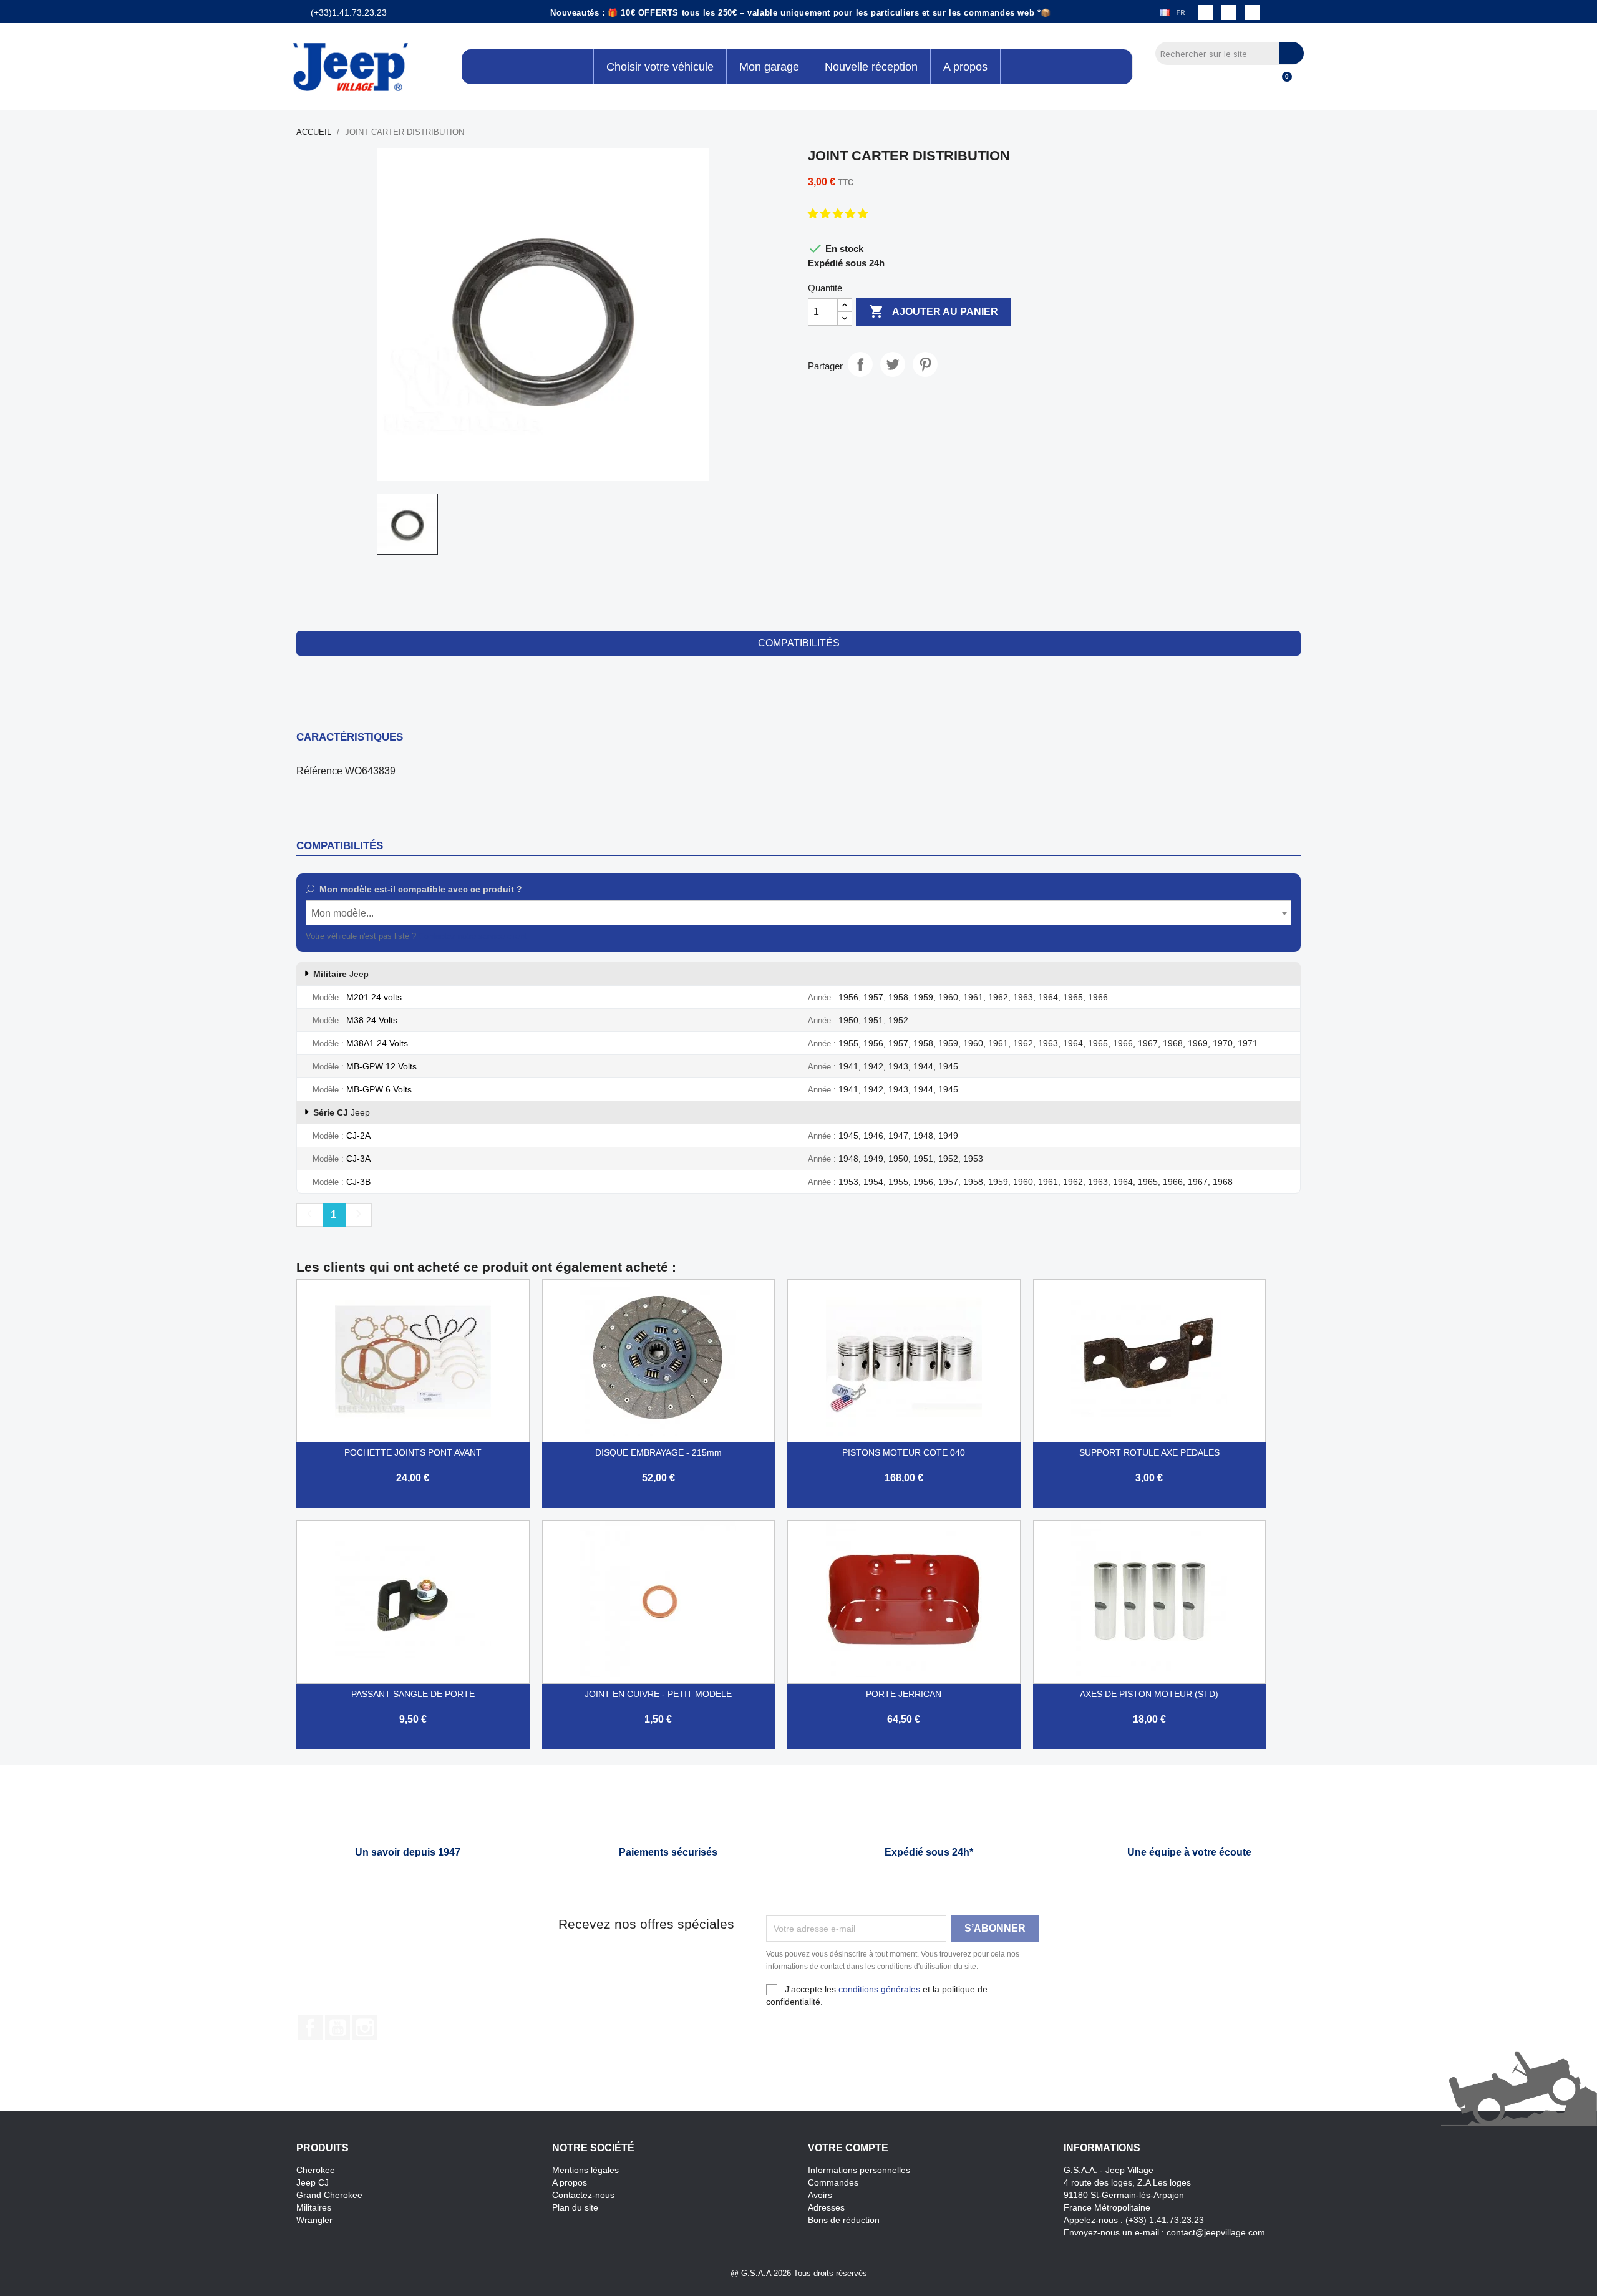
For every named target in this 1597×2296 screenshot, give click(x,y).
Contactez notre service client (473, 936)
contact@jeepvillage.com (1216, 2232)
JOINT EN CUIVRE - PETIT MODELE (658, 1694)
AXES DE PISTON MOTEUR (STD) (1149, 1694)
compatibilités (799, 643)
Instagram (365, 2028)
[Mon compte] (1260, 84)
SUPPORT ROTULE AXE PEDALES (1149, 1452)
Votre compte (848, 2148)
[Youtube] (1253, 12)
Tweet (893, 364)
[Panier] (1281, 84)
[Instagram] (1229, 12)
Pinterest (925, 364)
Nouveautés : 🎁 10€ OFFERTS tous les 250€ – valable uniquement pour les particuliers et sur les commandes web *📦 (801, 13)
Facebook (310, 2028)
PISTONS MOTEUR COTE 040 (904, 1452)
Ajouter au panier (934, 311)
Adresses (826, 2207)
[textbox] (798, 913)
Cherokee (316, 2170)
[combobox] (798, 913)
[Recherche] (1291, 53)
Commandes (833, 2182)
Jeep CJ (313, 2182)
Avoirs (820, 2195)
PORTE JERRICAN (904, 1694)
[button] (839, 214)
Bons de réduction (844, 2220)
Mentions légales (585, 2170)
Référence (319, 771)
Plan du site (575, 2207)
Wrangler (314, 2220)
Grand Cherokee (329, 2195)
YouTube (337, 2028)
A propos (570, 2182)
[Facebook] (1205, 12)
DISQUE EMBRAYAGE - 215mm (658, 1452)
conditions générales (879, 1989)
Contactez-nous (583, 2195)
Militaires (314, 2207)
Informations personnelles (859, 2170)
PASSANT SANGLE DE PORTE (413, 1694)
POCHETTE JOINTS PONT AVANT (413, 1452)
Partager (860, 364)
